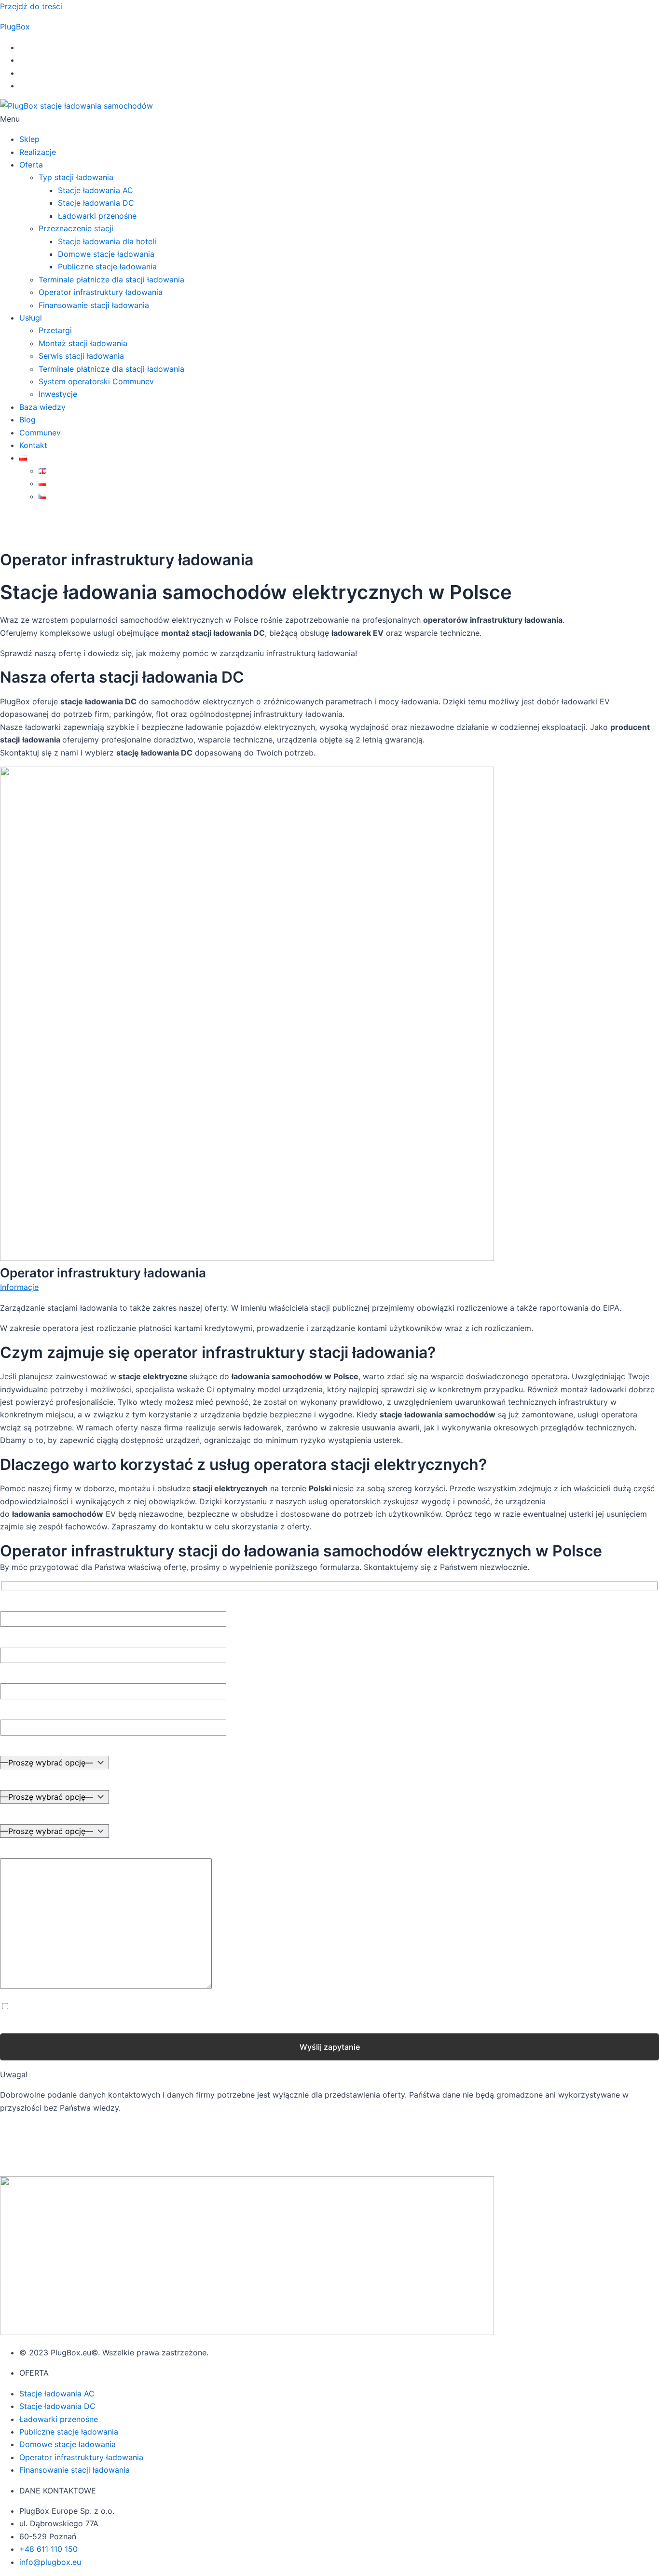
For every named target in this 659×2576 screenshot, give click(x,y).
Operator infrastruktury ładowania (101, 292)
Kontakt (33, 445)
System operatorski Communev (96, 381)
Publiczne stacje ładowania (107, 266)
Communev (40, 433)
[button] (329, 119)
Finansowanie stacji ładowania (94, 305)
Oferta (31, 165)
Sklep (29, 139)
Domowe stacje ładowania (106, 254)
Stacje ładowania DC (96, 203)
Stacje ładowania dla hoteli (107, 241)
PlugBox (15, 27)
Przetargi (55, 330)
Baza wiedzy (42, 407)
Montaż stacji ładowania (83, 343)
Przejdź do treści (31, 6)
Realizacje (38, 152)
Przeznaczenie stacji (76, 228)
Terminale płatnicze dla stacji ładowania (111, 280)
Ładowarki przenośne (97, 216)
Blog (27, 420)
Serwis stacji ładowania (81, 356)
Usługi (31, 318)
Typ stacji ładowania (76, 177)
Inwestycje (58, 394)
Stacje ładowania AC (96, 190)
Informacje (19, 1287)
